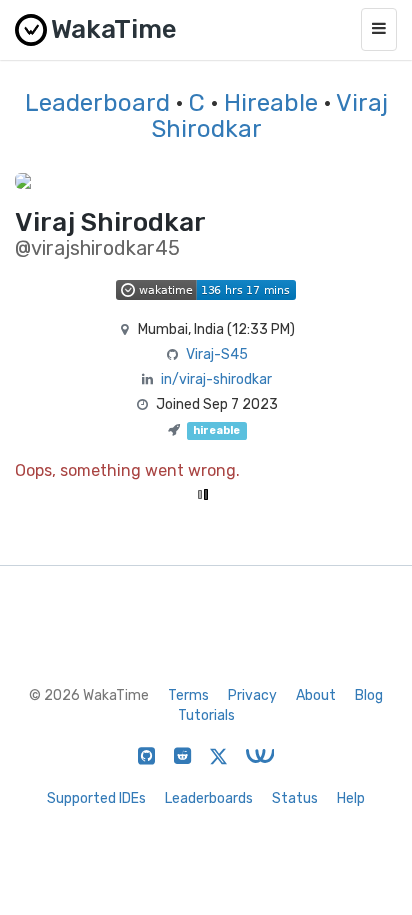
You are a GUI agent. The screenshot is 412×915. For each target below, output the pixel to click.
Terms (188, 695)
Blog (369, 695)
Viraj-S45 (217, 354)
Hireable (271, 103)
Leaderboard (97, 103)
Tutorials (206, 715)
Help (351, 798)
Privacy (252, 695)
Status (295, 798)
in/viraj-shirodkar (216, 379)
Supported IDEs (96, 798)
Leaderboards (209, 798)
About (316, 695)
